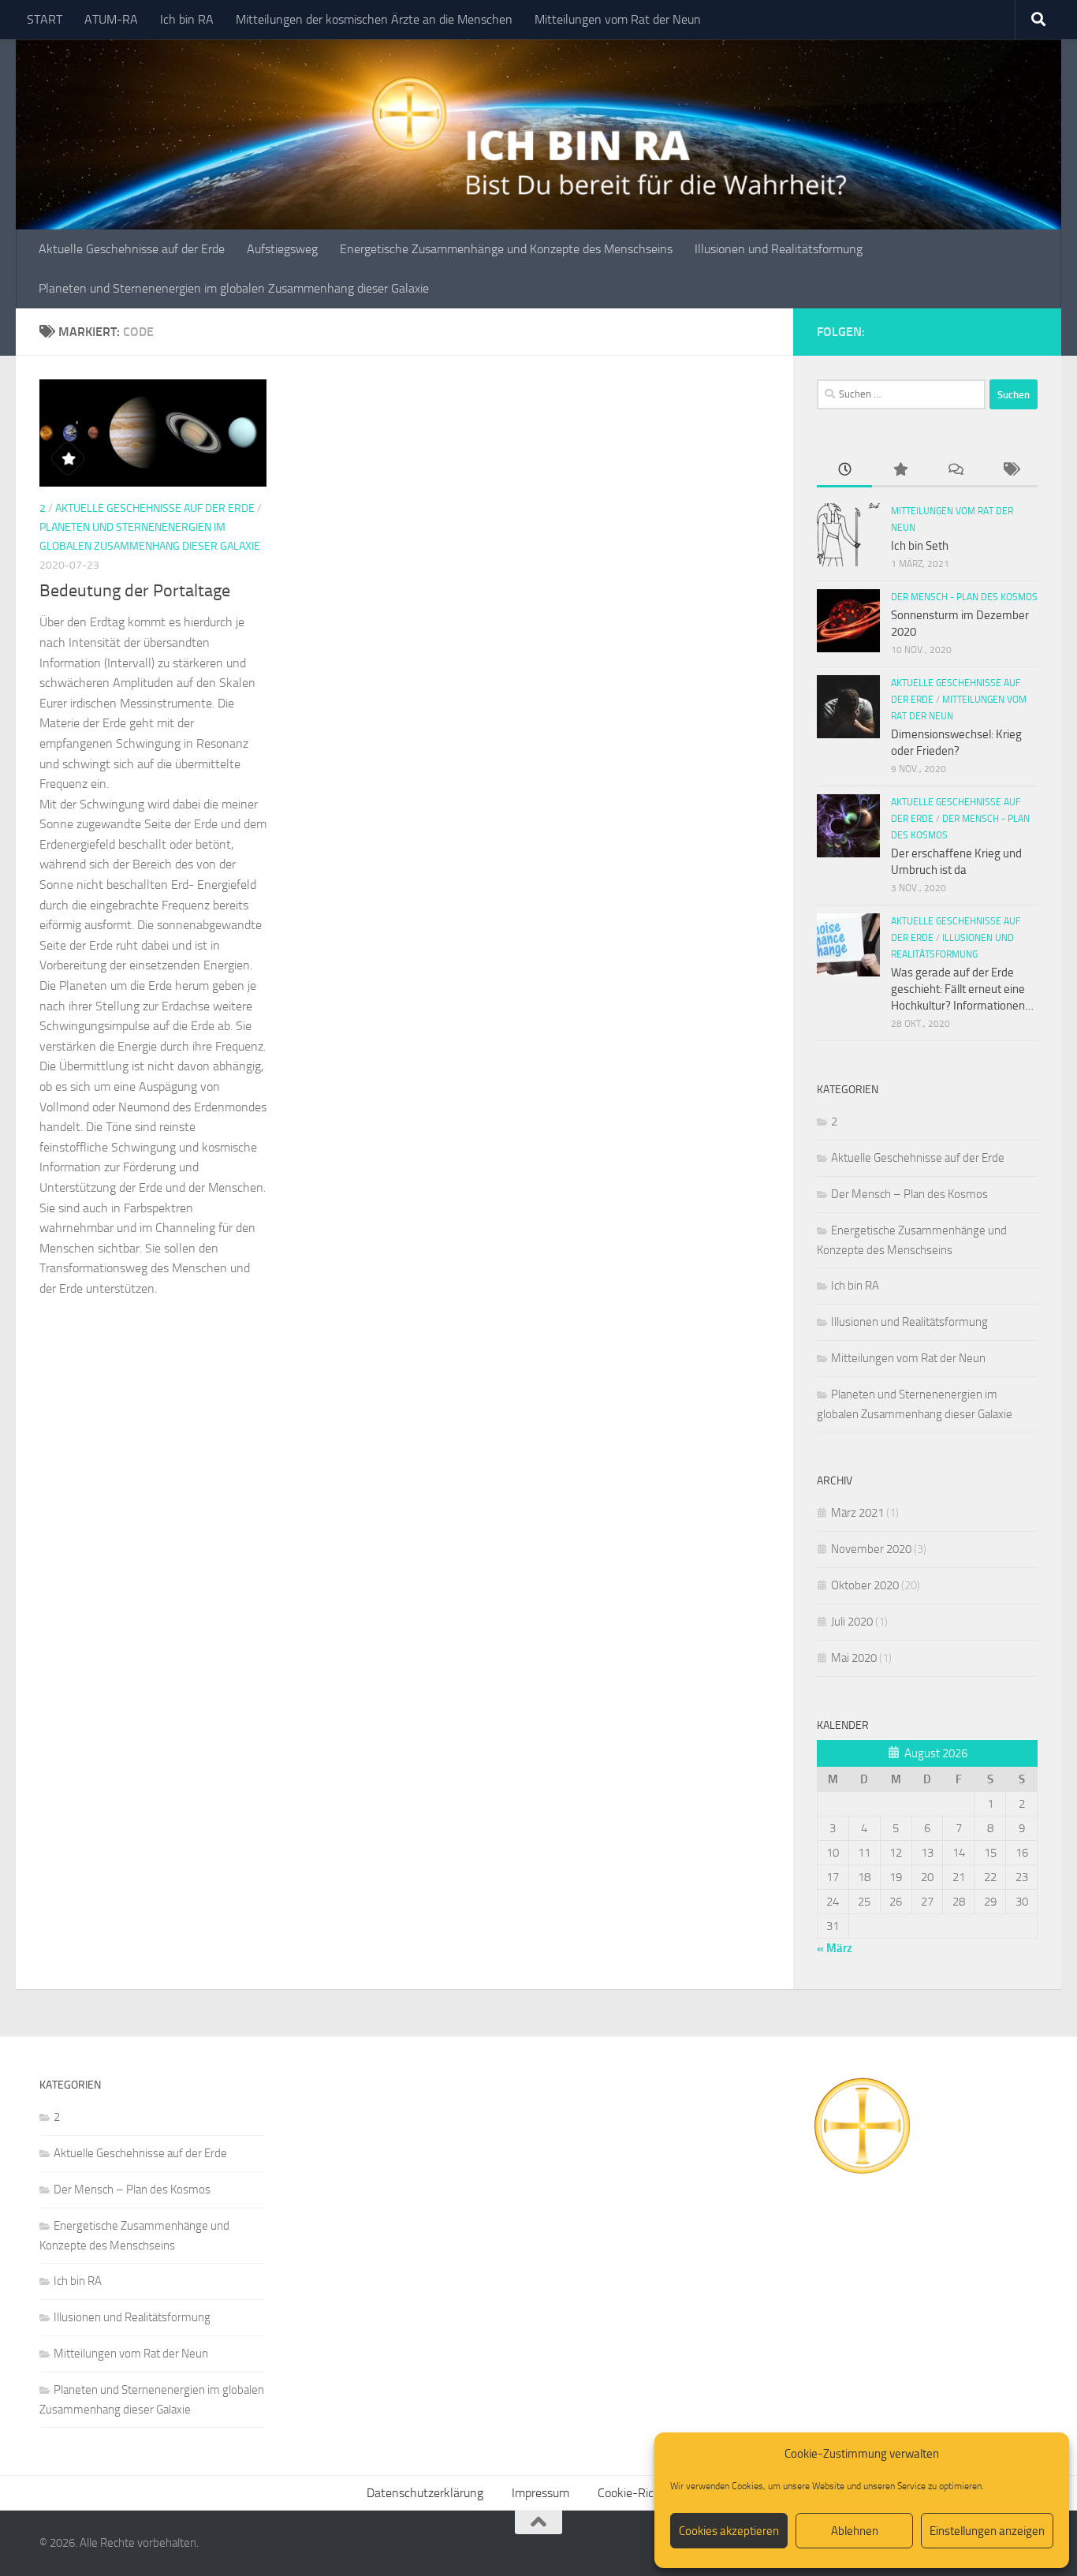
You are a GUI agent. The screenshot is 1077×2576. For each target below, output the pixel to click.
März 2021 (857, 1513)
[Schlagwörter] (1010, 470)
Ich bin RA (187, 19)
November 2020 (871, 1549)
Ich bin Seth (920, 546)
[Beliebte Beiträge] (900, 470)
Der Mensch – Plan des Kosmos (909, 1194)
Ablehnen (855, 2531)
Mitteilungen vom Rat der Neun (618, 19)
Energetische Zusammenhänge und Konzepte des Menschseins (506, 249)
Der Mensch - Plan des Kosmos (964, 597)
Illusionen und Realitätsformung (779, 249)
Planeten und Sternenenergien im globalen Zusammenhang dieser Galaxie (234, 288)
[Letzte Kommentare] (955, 470)
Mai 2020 (854, 1658)
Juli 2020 (852, 1622)
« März (835, 1948)
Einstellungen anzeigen (987, 2531)
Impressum (540, 2493)
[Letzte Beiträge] (844, 470)
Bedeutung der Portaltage (135, 591)
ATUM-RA (111, 19)
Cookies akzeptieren (729, 2531)
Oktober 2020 (865, 1585)
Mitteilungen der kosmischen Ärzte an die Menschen (374, 19)
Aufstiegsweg (282, 249)
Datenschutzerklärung (425, 2493)
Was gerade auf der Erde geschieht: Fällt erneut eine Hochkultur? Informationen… (962, 989)
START (45, 19)
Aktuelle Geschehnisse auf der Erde (132, 249)
